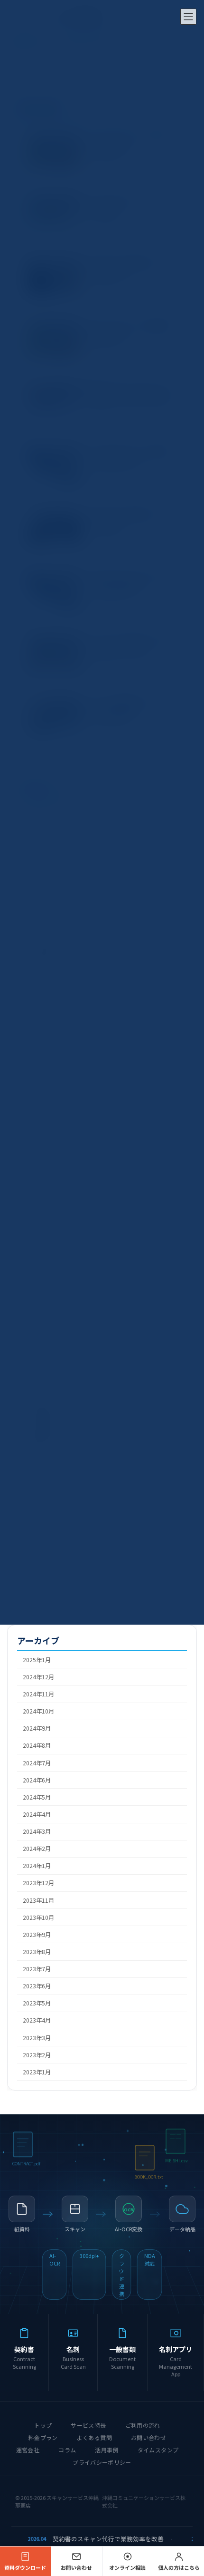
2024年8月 (37, 1746)
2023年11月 (38, 1900)
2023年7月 (37, 1969)
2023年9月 (37, 1935)
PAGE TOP (189, 2489)
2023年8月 (37, 1952)
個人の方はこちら (179, 2567)
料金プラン (43, 2437)
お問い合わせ (148, 2437)
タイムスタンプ (158, 2450)
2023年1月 (37, 2072)
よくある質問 (94, 2437)
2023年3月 (37, 2038)
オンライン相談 (127, 2567)
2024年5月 (37, 1797)
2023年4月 (37, 2021)
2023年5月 (37, 2004)
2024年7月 (37, 1763)
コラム (67, 2450)
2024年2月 (37, 1849)
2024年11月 (38, 1694)
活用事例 (107, 2450)
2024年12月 (38, 1677)
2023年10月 (38, 1917)
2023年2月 (37, 2055)
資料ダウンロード (25, 2567)
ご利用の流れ (143, 2425)
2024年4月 (37, 1814)
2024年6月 (37, 1780)
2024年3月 (37, 1831)
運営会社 (28, 2450)
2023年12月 (38, 1883)
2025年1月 (37, 1660)
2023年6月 (37, 1986)
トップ (43, 2425)
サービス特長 (88, 2425)
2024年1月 (37, 1866)
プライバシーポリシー (102, 2462)
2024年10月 (38, 1712)
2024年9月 (37, 1729)
